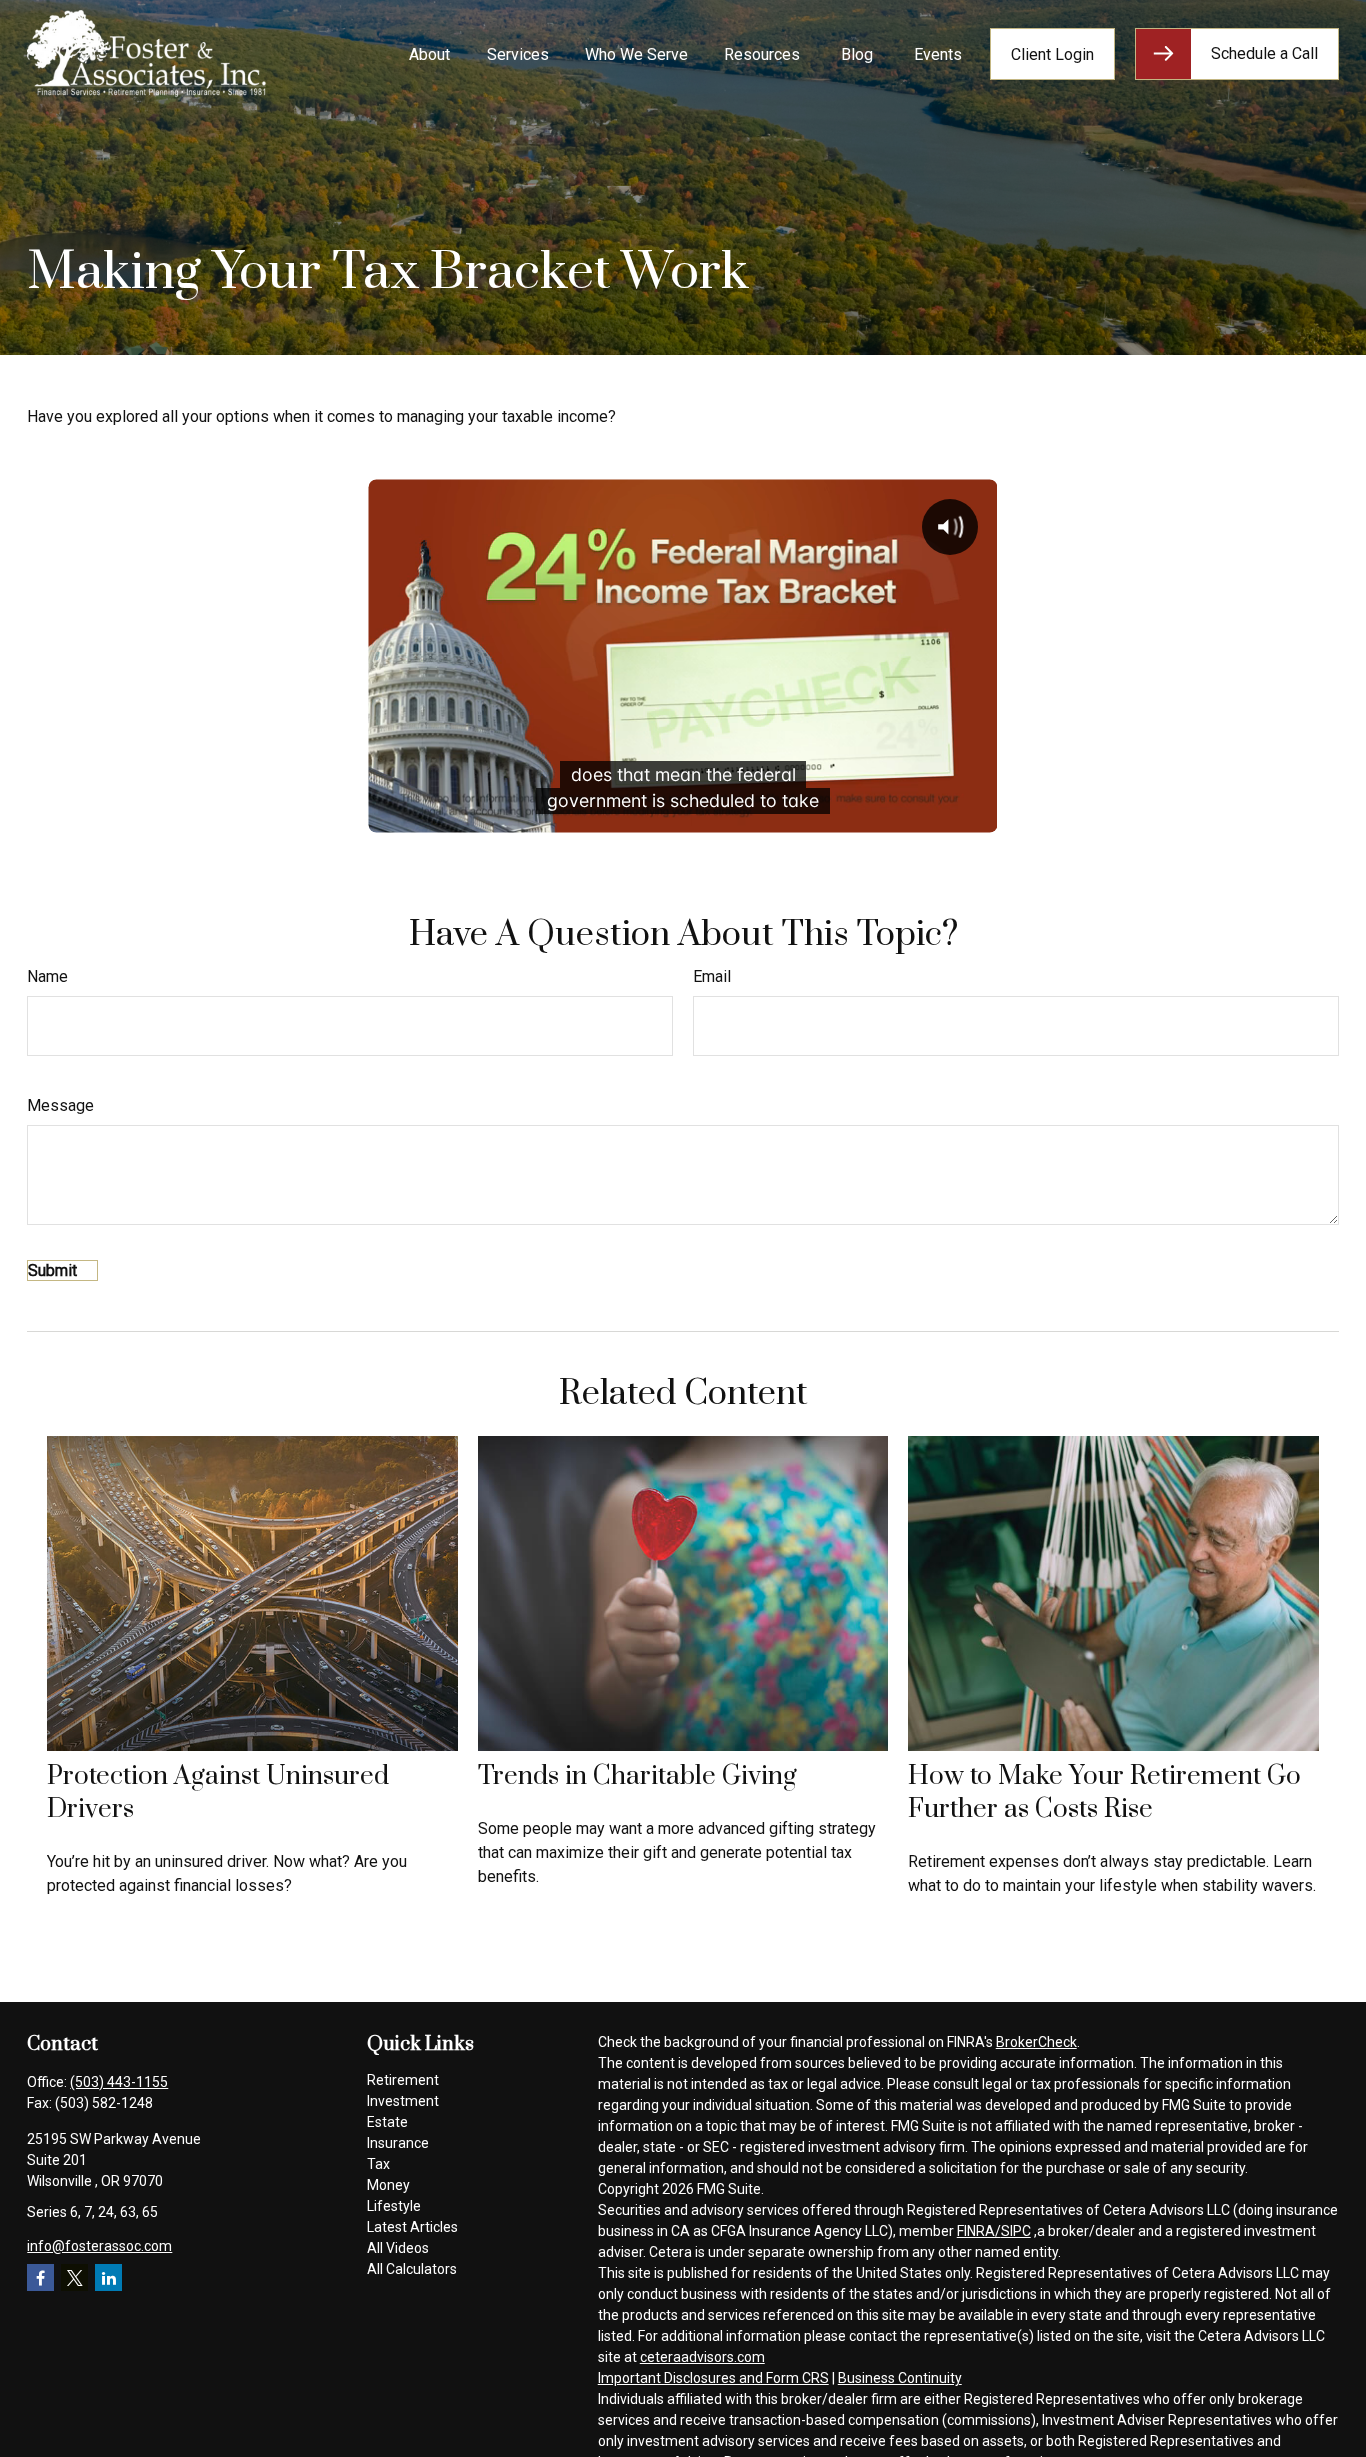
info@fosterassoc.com (99, 2246)
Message (60, 1105)
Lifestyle (394, 2206)
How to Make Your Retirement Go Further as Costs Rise (1104, 1793)
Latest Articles (412, 2227)
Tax (378, 2164)
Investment (403, 2101)
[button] (430, 54)
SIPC (1016, 2231)
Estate (387, 2122)
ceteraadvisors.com (702, 2357)
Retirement (403, 2080)
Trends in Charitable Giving (637, 1776)
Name (47, 976)
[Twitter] (74, 2277)
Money (388, 2185)
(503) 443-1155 (119, 2082)
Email (712, 976)
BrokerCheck (1036, 2042)
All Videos (398, 2248)
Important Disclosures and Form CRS (713, 2378)
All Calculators (412, 2269)
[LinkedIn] (108, 2277)
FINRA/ (979, 2231)
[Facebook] (40, 2277)
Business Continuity (900, 2378)
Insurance (398, 2143)
